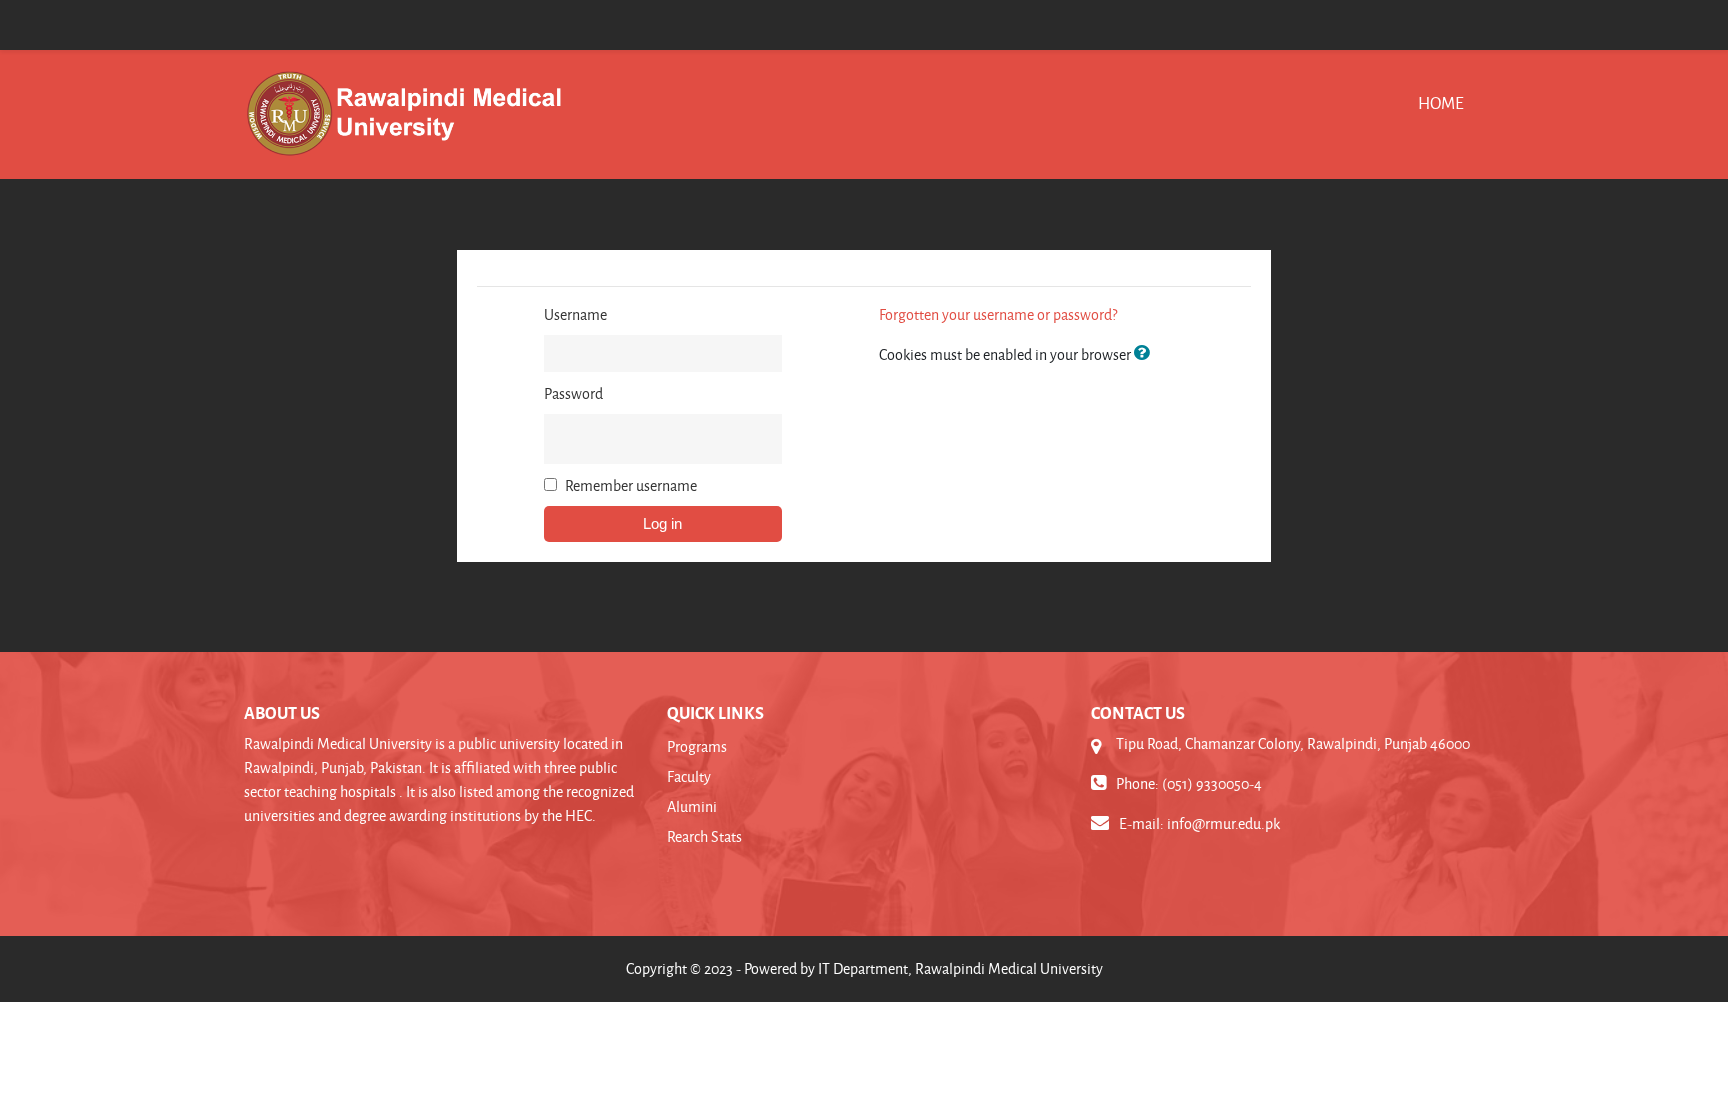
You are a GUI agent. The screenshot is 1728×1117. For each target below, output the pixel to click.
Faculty (689, 776)
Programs (697, 746)
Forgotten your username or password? (998, 314)
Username (575, 314)
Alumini (692, 806)
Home (1441, 102)
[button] (1146, 354)
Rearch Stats (704, 836)
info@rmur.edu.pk (1223, 823)
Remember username (631, 485)
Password (573, 393)
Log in (662, 523)
